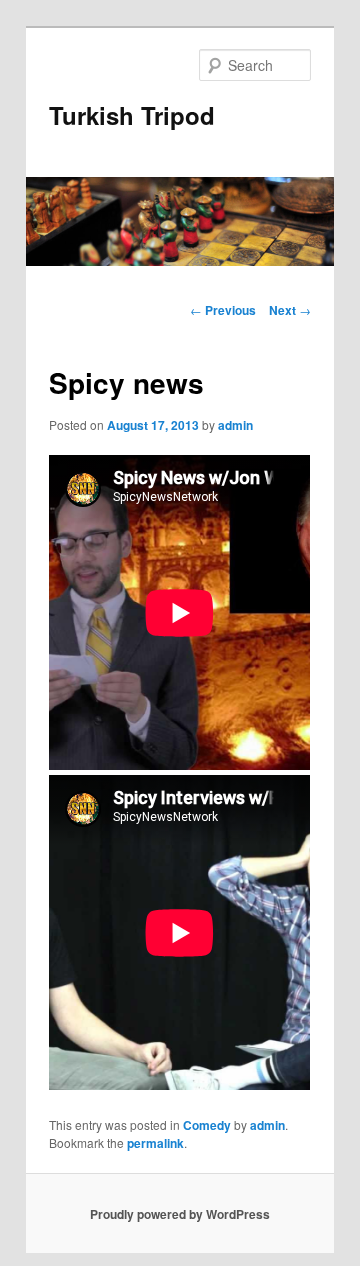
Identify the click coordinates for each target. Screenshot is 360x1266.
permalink (155, 1143)
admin (235, 425)
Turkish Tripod (132, 115)
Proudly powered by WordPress (180, 1214)
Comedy (207, 1125)
